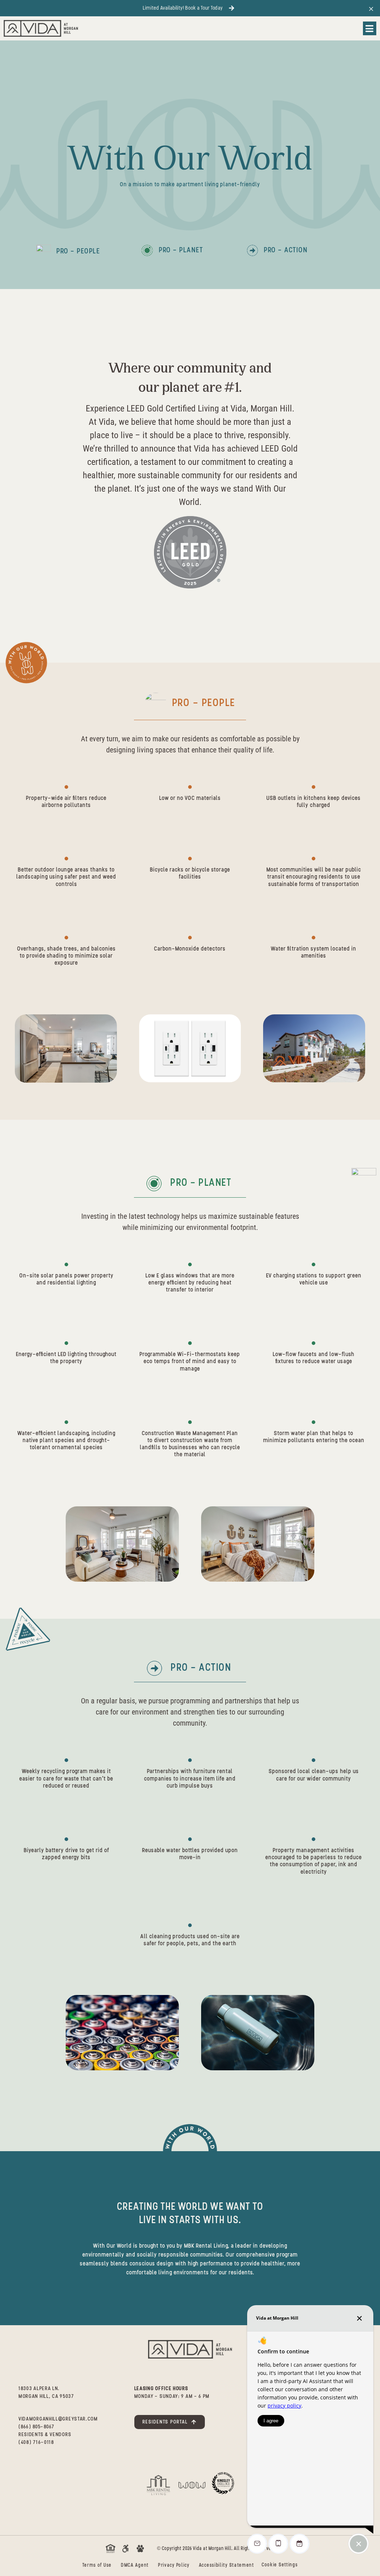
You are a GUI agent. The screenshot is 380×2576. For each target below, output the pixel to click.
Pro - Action (286, 250)
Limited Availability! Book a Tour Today (183, 8)
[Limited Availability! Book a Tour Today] (232, 8)
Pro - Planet (181, 250)
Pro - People (78, 251)
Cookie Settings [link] (280, 2565)
